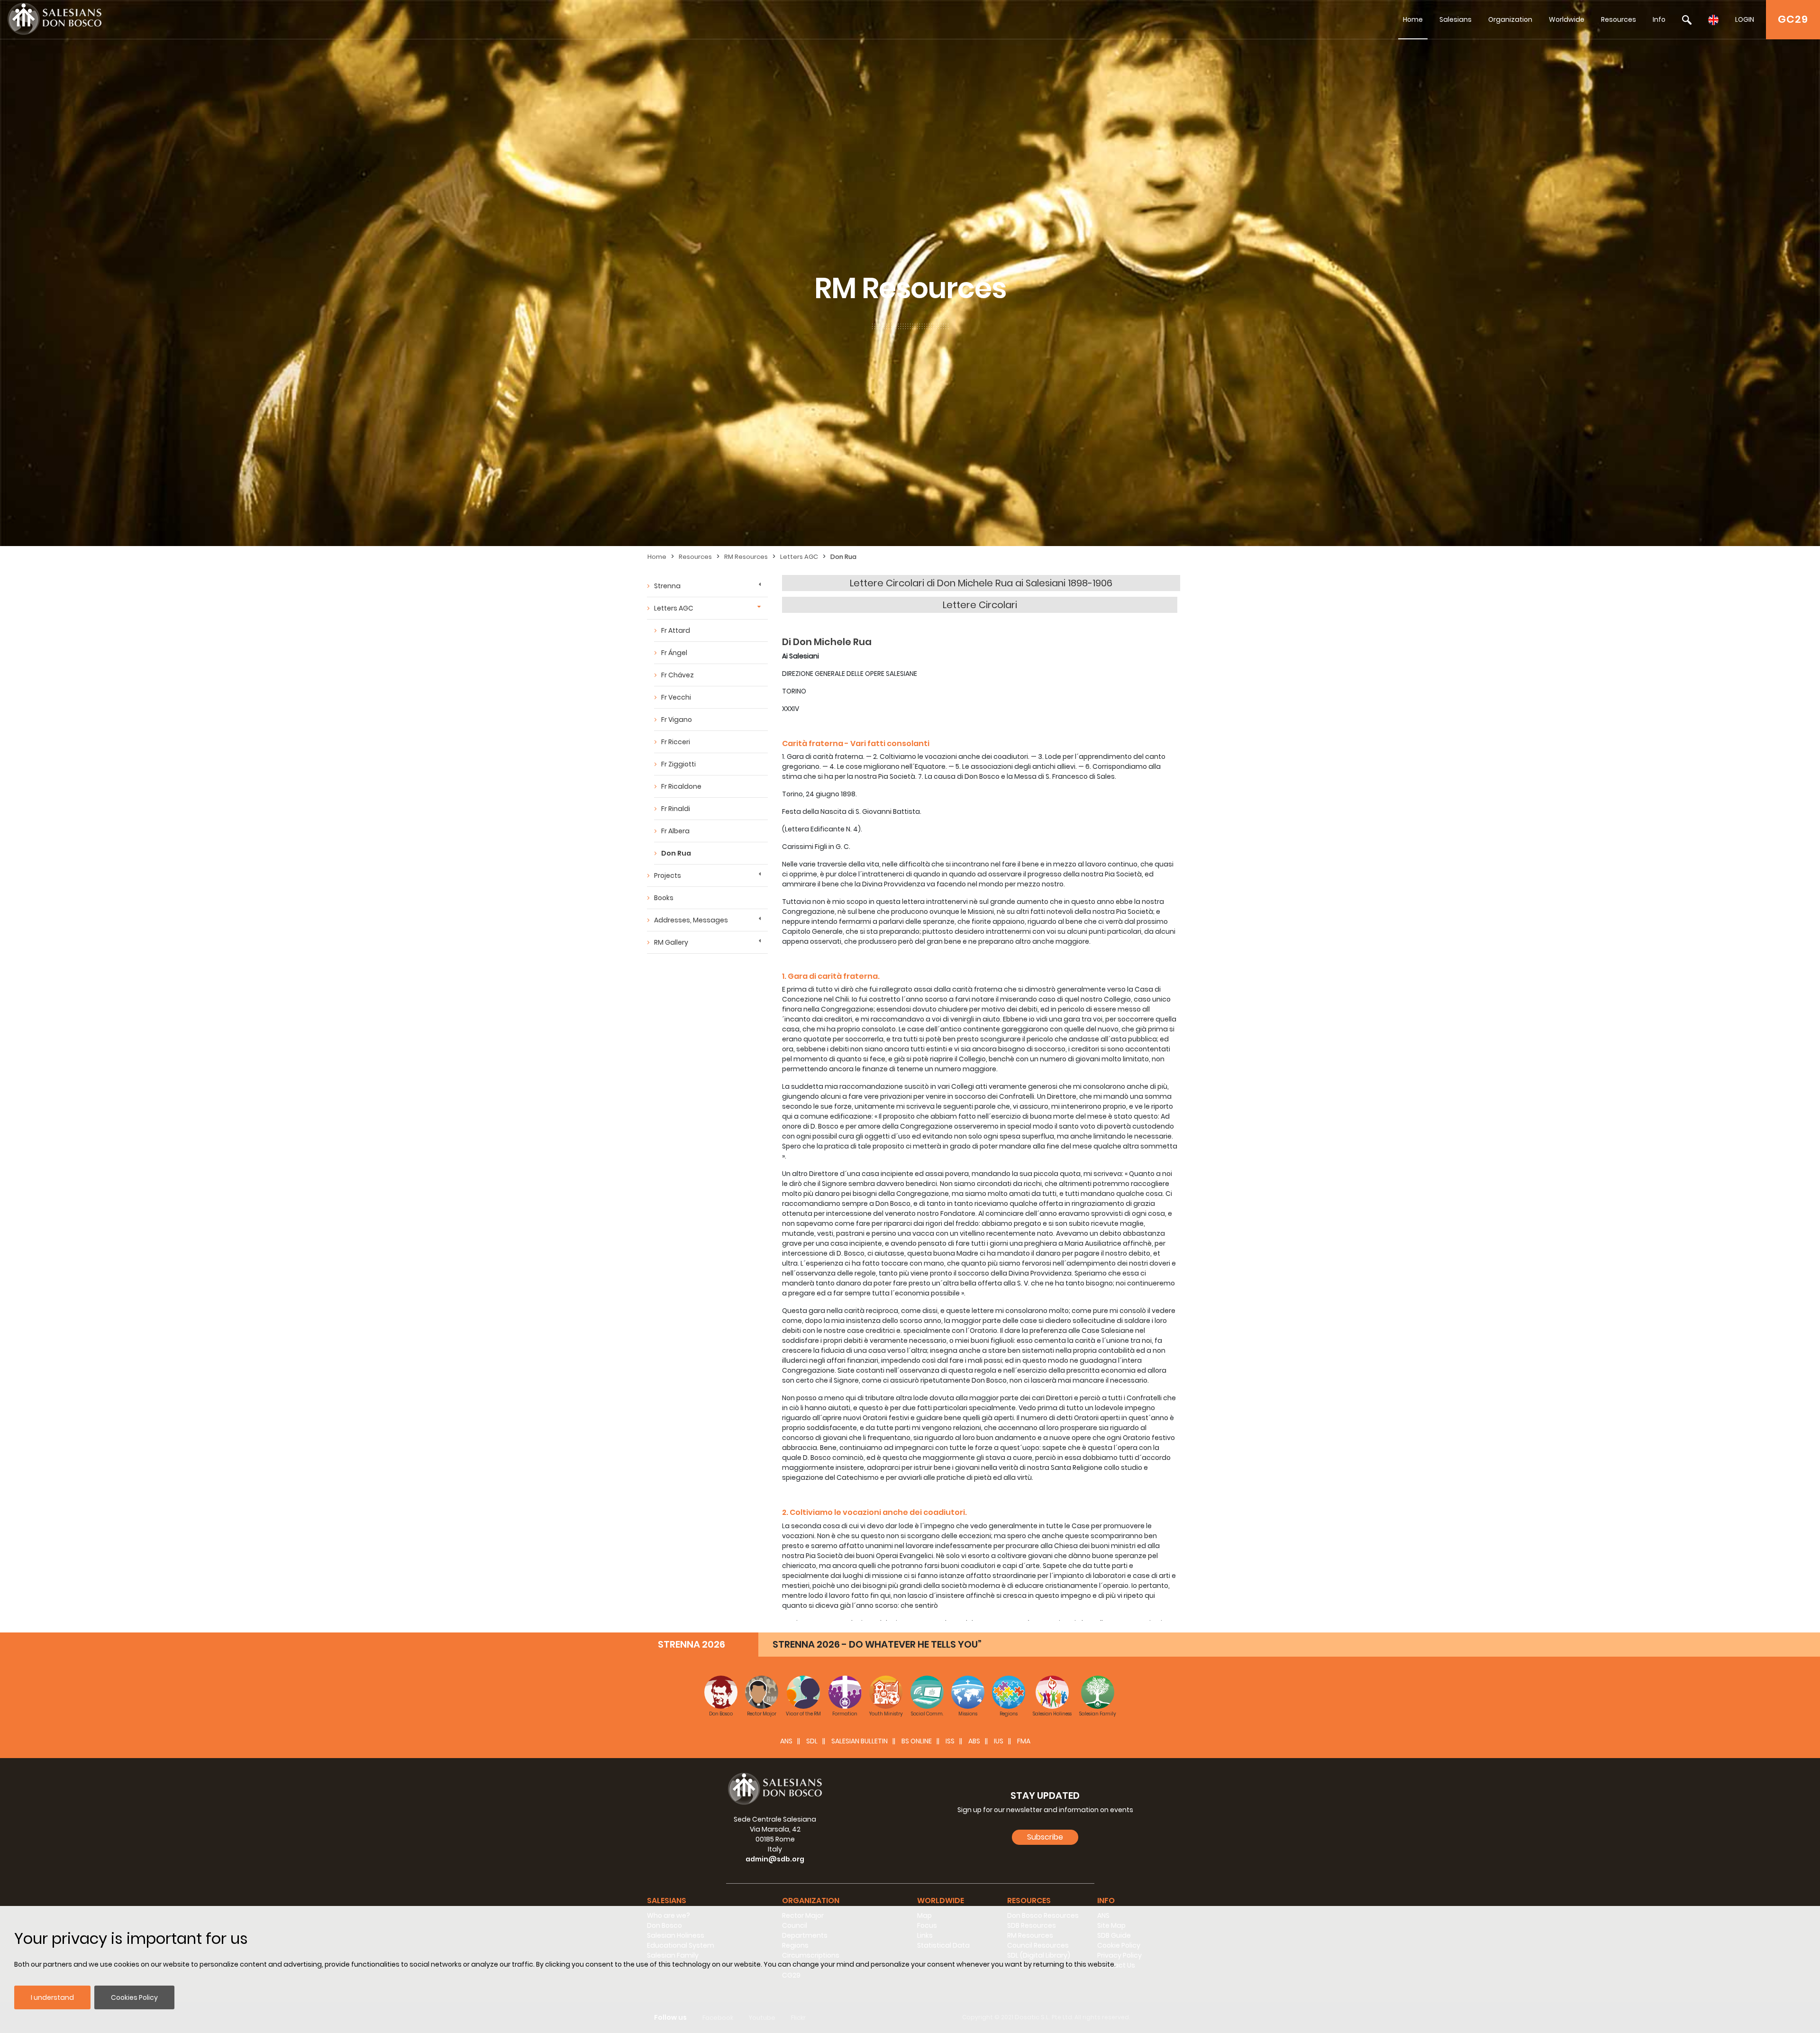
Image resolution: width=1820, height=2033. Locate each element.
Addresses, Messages (691, 920)
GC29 (1793, 19)
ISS (950, 1741)
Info (1659, 19)
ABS (974, 1741)
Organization (1510, 19)
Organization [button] (811, 1901)
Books (664, 898)
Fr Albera (675, 831)
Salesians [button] (667, 1901)
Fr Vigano (677, 720)
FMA (1024, 1741)
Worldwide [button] (941, 1901)
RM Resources (746, 557)
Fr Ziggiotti (678, 764)
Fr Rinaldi (676, 809)
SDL (812, 1741)
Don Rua (843, 557)
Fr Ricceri (676, 742)
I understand (52, 1997)
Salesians (1456, 19)
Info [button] (1106, 1901)
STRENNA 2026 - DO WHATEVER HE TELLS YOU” (877, 1644)
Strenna (667, 586)
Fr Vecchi (676, 697)
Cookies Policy (134, 1997)
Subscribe (1045, 1837)
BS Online (917, 1741)
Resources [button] (1029, 1901)
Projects (668, 875)
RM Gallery (671, 942)
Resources (1619, 19)
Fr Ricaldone (681, 786)
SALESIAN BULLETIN (860, 1741)
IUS (999, 1741)
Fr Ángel (674, 653)
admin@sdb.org (775, 1859)
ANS (786, 1741)
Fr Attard (676, 630)
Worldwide (1567, 19)
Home (1413, 19)
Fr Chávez (678, 675)
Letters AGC (799, 557)
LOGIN (1745, 19)
